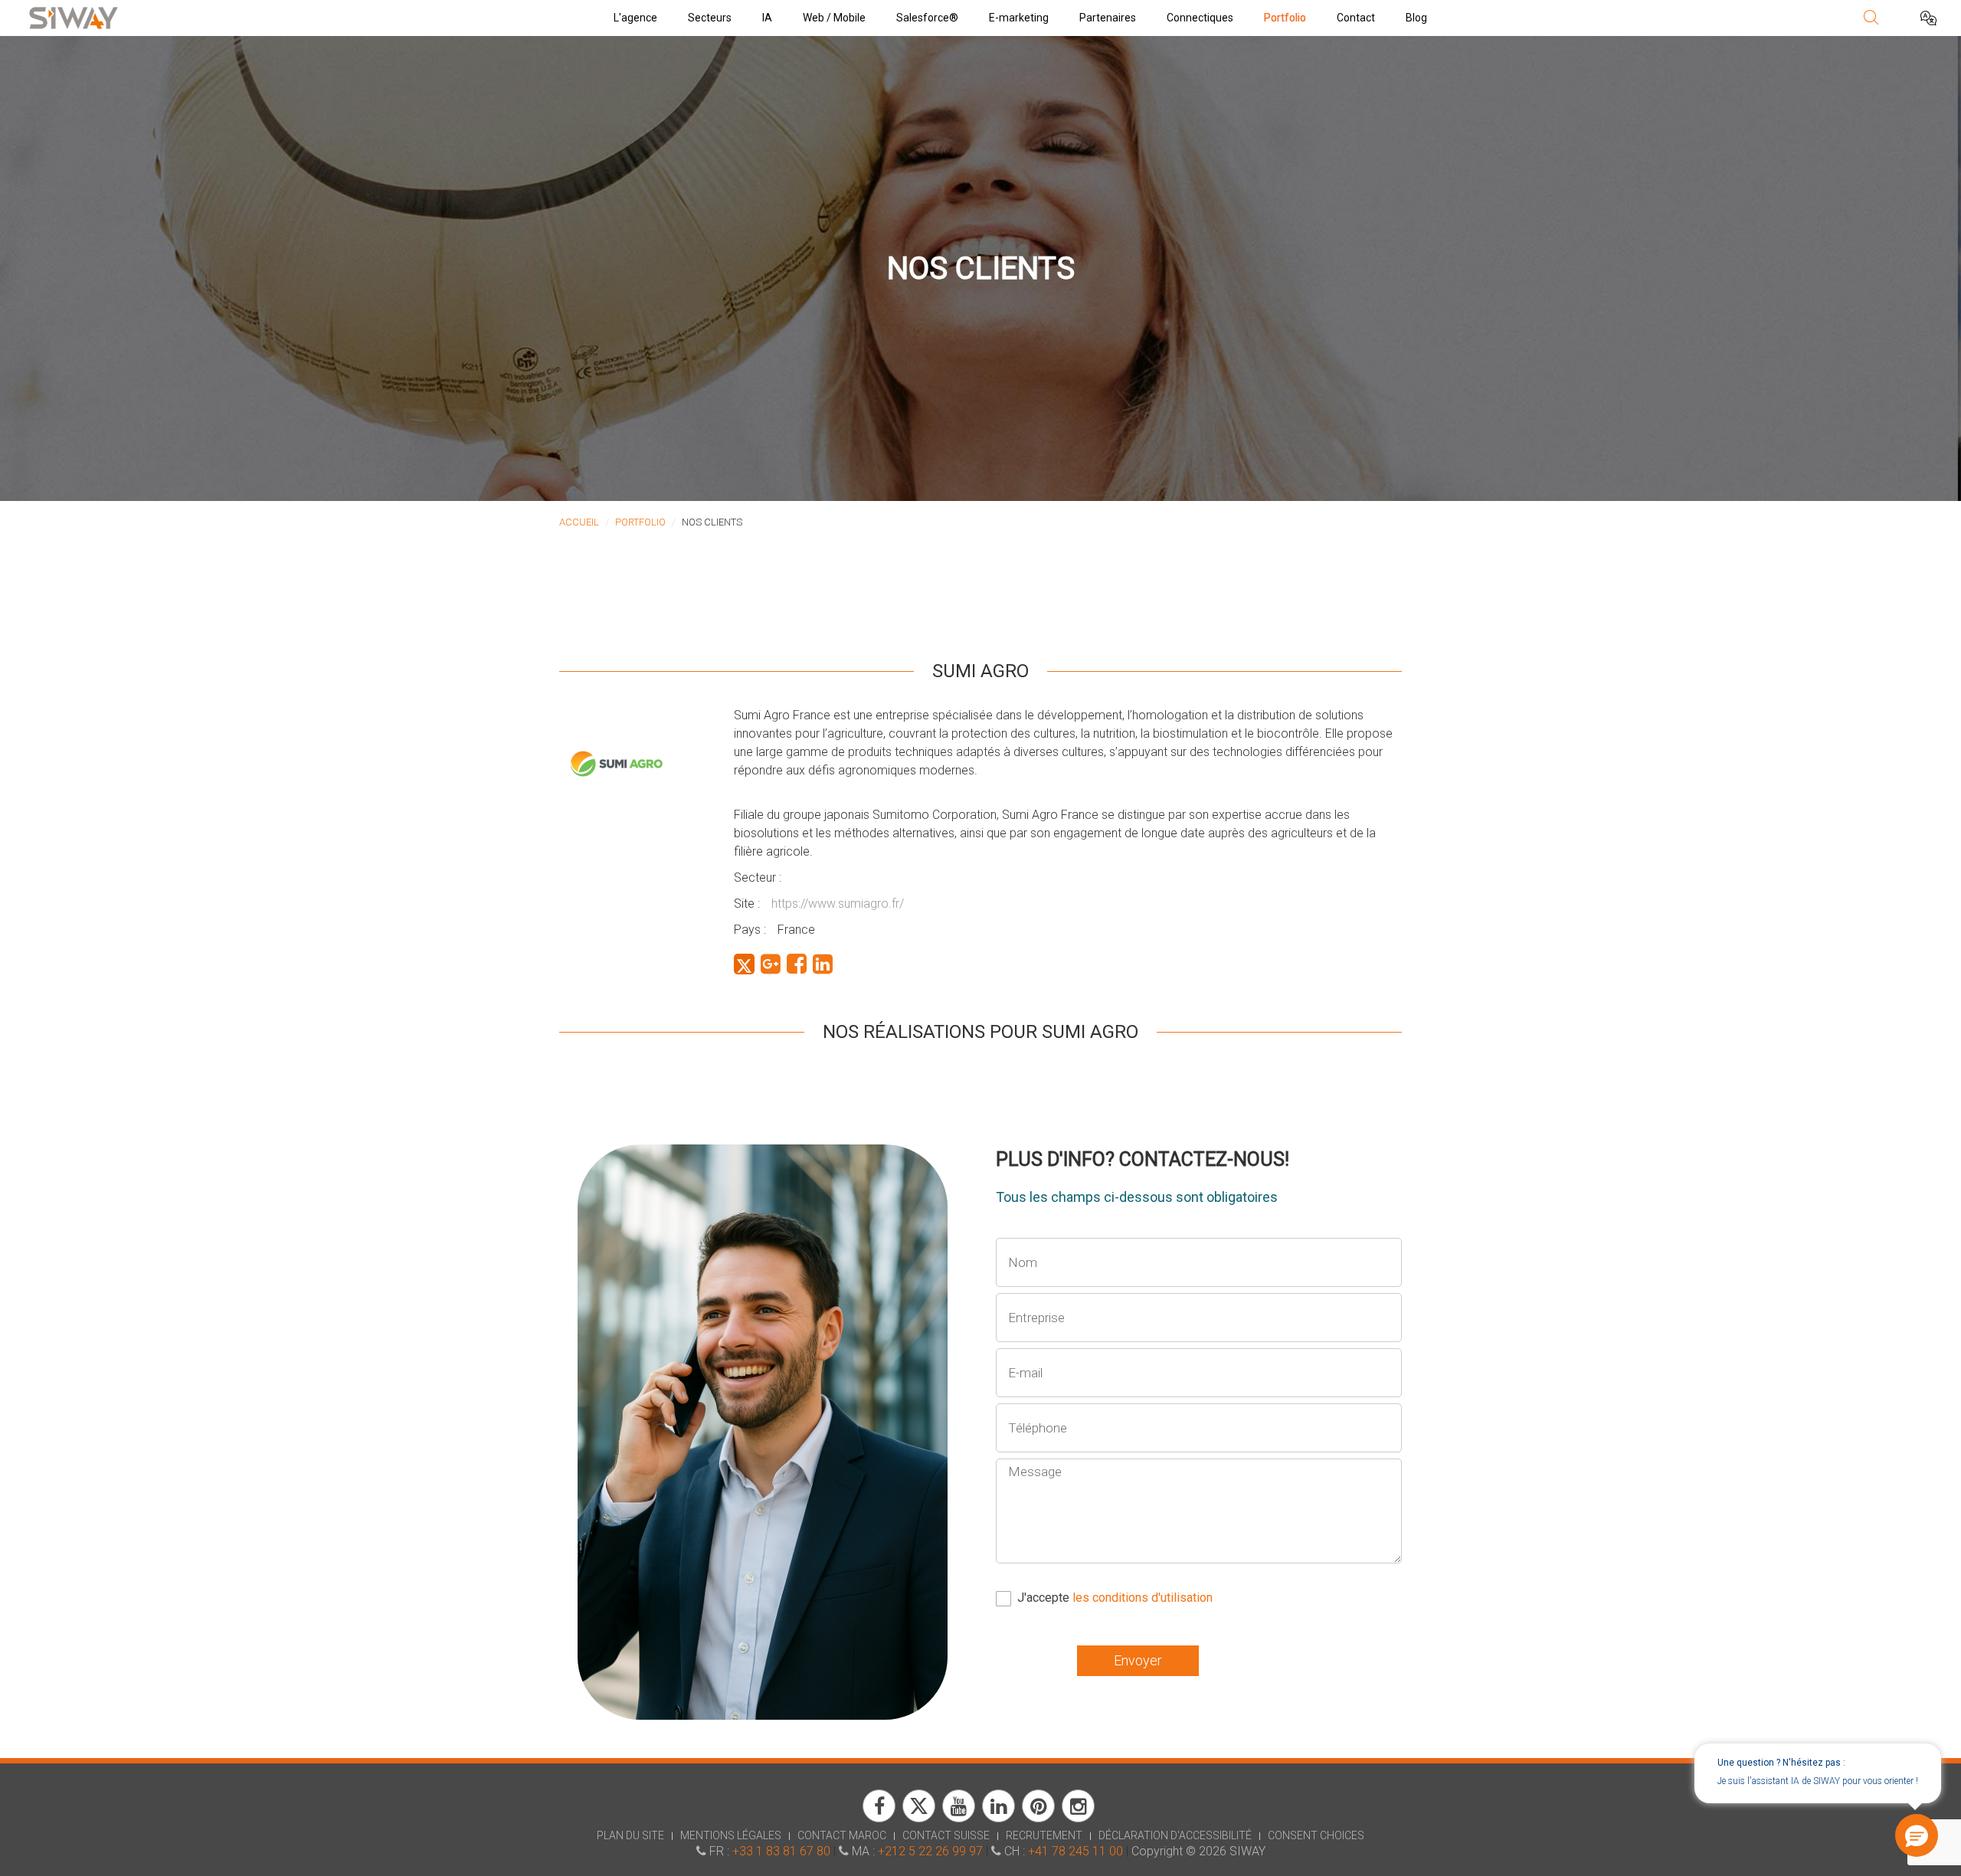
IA (767, 18)
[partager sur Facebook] (797, 964)
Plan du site (630, 1835)
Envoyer (1138, 1660)
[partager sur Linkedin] (823, 964)
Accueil (579, 522)
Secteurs (710, 18)
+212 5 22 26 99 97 (930, 1851)
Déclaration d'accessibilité (1175, 1835)
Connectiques (1200, 18)
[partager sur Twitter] (744, 964)
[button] (1917, 1835)
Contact (1356, 18)
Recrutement (1044, 1835)
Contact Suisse (946, 1835)
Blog (1416, 18)
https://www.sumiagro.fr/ (838, 904)
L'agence (635, 18)
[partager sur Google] (771, 964)
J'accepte (1115, 1598)
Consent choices (1316, 1835)
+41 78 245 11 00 (1075, 1851)
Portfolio (1285, 18)
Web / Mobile (834, 18)
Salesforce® (927, 18)
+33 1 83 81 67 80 (781, 1851)
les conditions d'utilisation (1143, 1598)
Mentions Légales (731, 1835)
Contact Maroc (842, 1835)
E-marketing (1019, 18)
